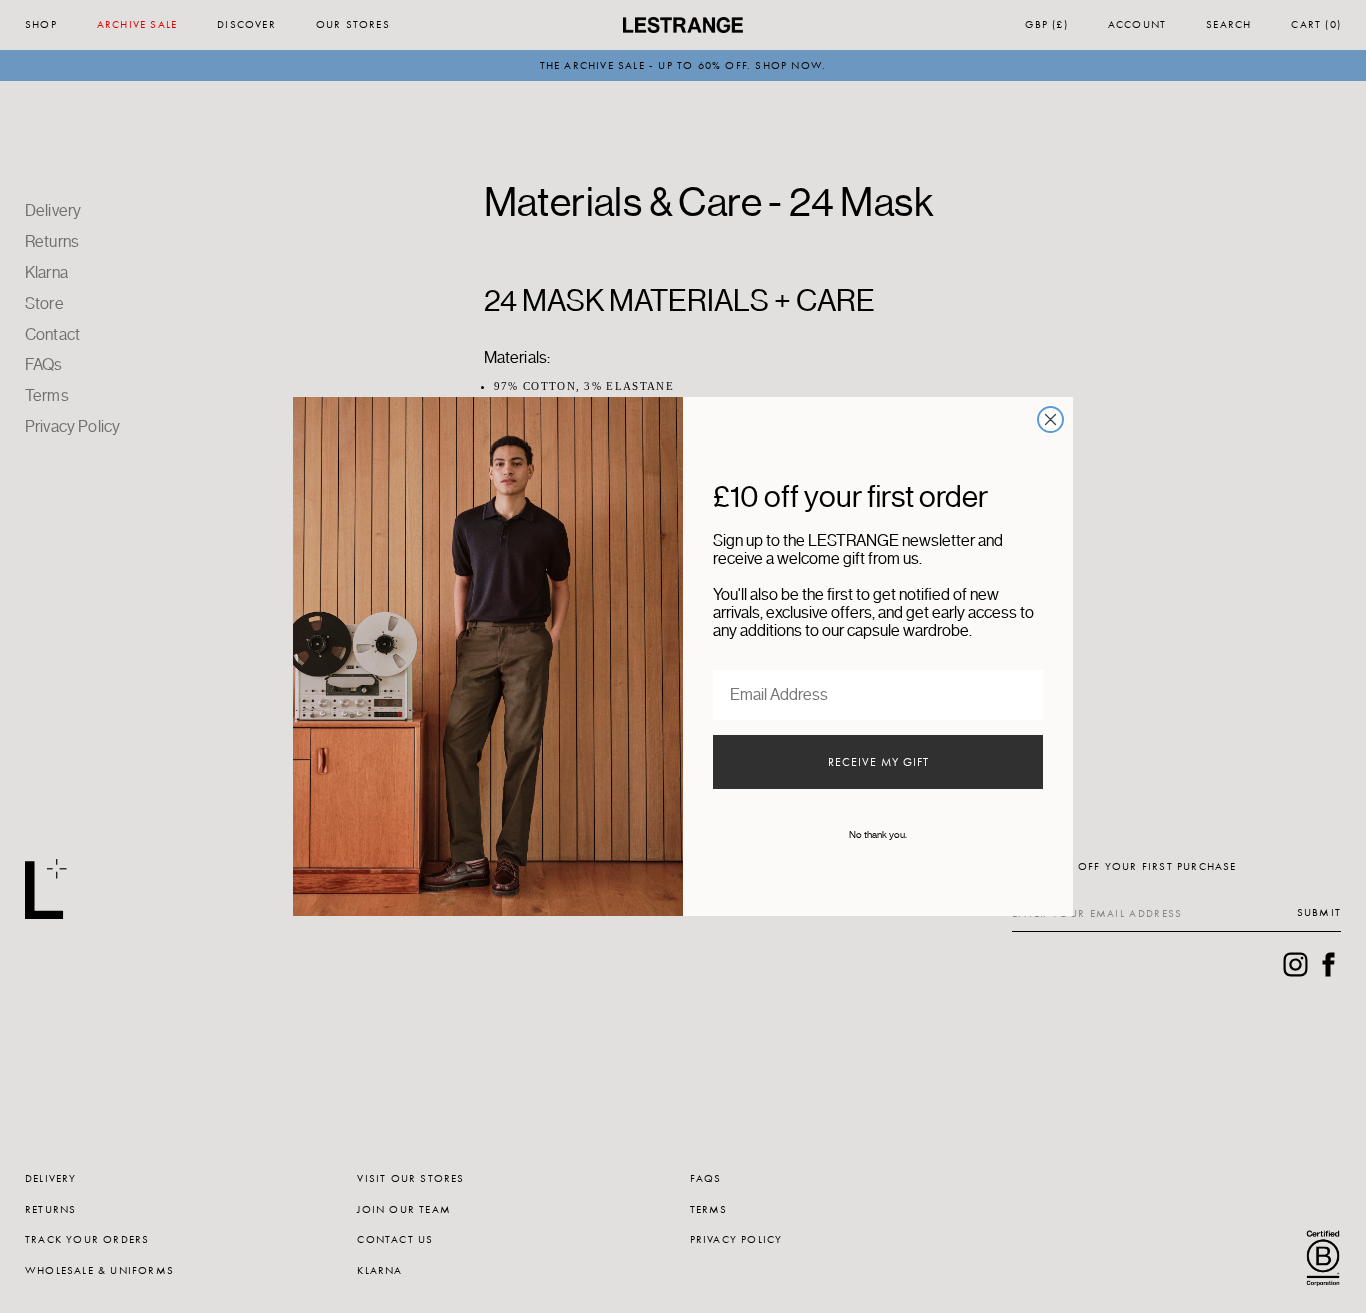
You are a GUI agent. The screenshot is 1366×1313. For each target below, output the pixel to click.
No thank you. (878, 835)
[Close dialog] (1050, 419)
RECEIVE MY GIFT (878, 762)
